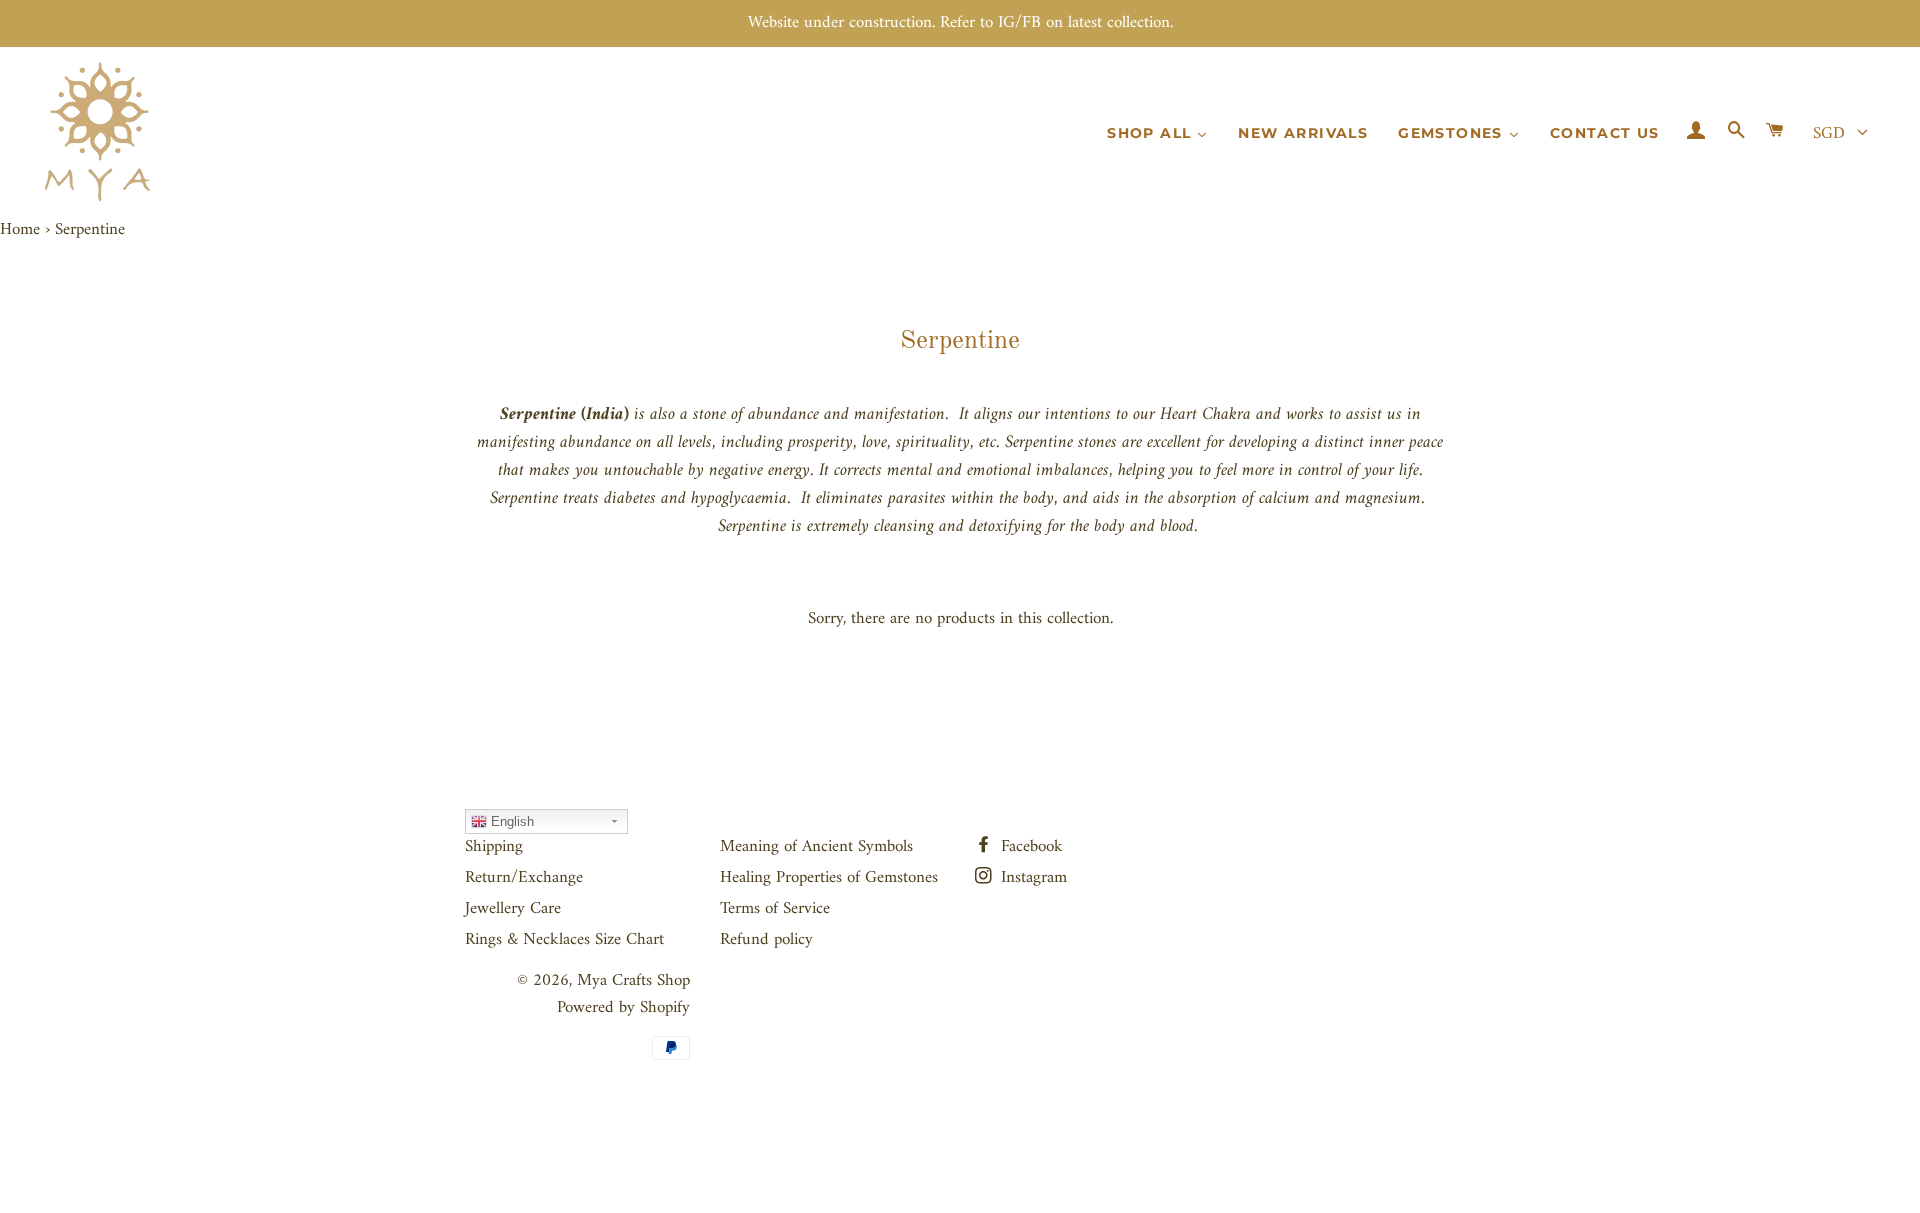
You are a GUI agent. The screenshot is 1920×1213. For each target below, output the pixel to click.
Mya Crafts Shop (633, 981)
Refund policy (766, 940)
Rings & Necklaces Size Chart (564, 940)
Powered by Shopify (623, 1008)
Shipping (494, 847)
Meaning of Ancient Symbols (816, 847)
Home (20, 230)
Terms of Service (775, 909)
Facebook (1029, 847)
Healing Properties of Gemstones (829, 878)
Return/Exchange (524, 878)
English (510, 821)
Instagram (1031, 878)
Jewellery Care (513, 909)
